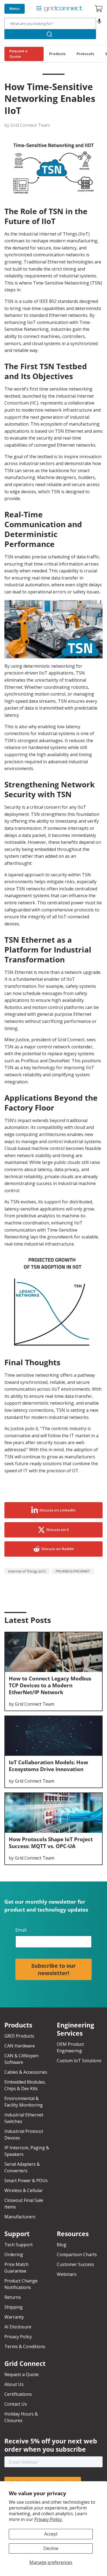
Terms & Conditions (25, 2346)
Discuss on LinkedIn (58, 1510)
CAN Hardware (20, 2046)
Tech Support (19, 2245)
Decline (51, 2548)
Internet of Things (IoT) (27, 1571)
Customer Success (75, 2264)
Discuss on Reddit (58, 1549)
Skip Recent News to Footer (29, 1633)
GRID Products (19, 2036)
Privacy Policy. (48, 2519)
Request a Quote (18, 54)
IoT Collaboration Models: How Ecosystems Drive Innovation (48, 1766)
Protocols (85, 54)
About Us (14, 2384)
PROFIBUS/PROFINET (73, 1571)
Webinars (67, 2274)
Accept (51, 2534)
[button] (99, 24)
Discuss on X (58, 1530)
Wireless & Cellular (24, 2190)
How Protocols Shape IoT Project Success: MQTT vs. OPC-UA (51, 1843)
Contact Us (16, 2404)
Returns (13, 2297)
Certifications (18, 2394)
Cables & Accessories (26, 2072)
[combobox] (50, 24)
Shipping (14, 2307)
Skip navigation (17, 4)
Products (57, 54)
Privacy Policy (18, 2337)
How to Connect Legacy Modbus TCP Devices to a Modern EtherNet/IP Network (50, 1685)
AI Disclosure (18, 2327)
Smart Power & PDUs (26, 2181)
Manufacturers (20, 2217)
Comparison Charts (77, 2254)
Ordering (14, 2254)
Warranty (14, 2317)
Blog (62, 2245)
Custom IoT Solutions (79, 2061)
